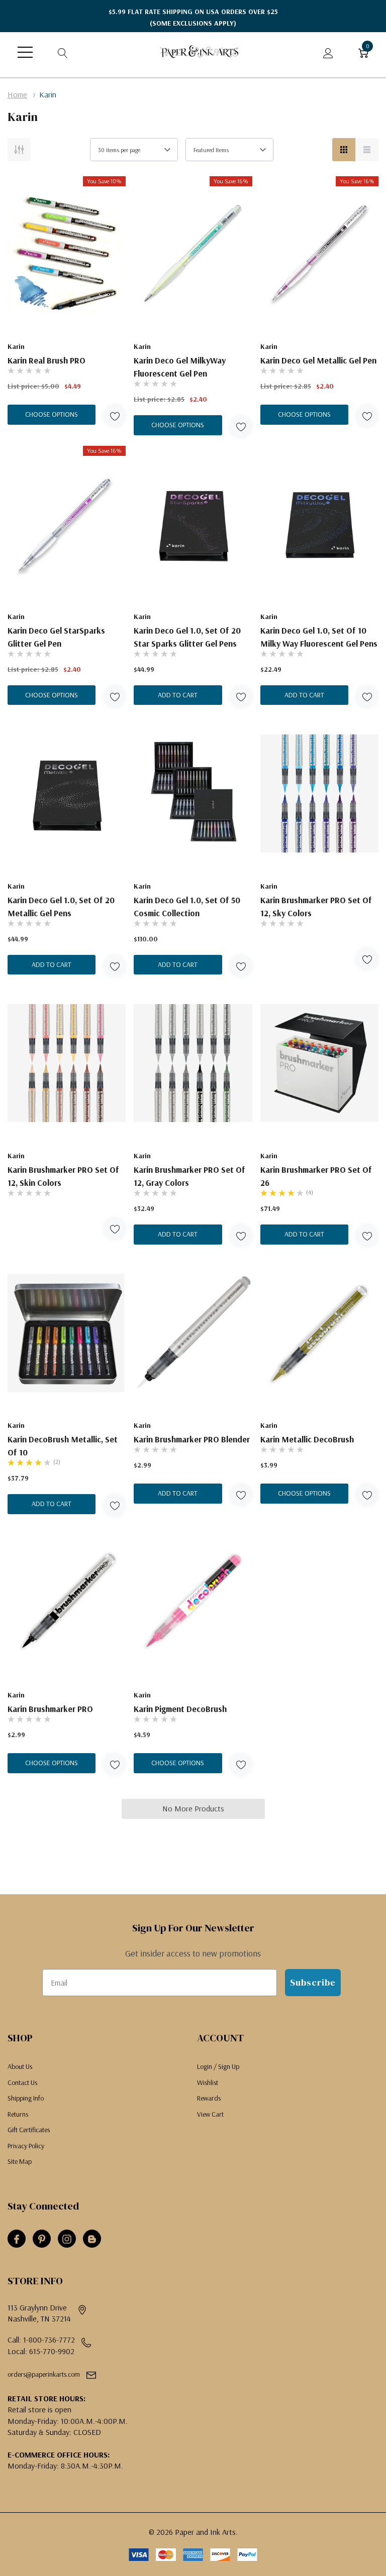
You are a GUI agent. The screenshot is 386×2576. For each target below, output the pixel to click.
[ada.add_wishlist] (114, 416)
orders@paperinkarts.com (44, 2374)
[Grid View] (344, 150)
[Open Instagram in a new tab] (67, 2239)
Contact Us (22, 2082)
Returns (18, 2114)
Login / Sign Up (218, 2066)
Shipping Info (26, 2098)
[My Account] (328, 52)
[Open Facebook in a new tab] (17, 2239)
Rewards (209, 2098)
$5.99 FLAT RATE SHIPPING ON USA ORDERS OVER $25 (193, 17)
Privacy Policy (26, 2146)
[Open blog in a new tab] (92, 2239)
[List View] (367, 150)
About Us (20, 2066)
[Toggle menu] (25, 52)
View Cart (210, 2114)
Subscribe (313, 1982)
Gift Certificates (29, 2130)
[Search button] (63, 52)
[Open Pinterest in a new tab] (42, 2239)
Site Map (20, 2161)
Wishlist (208, 2082)
